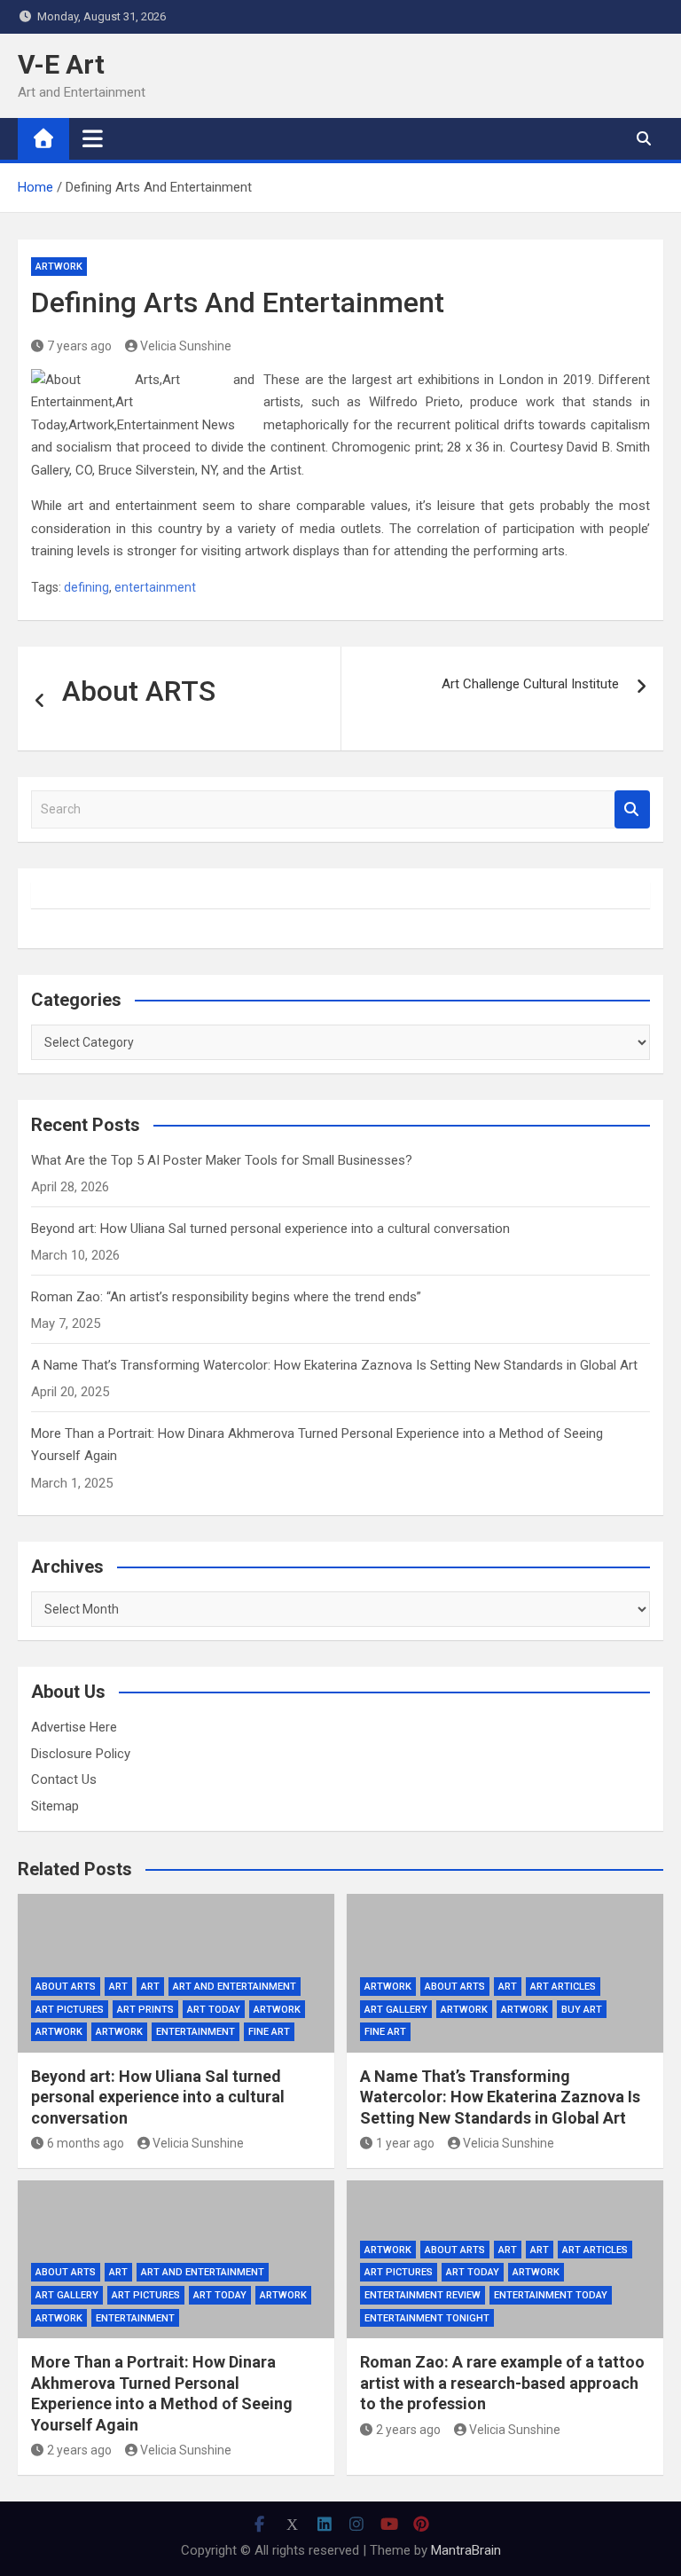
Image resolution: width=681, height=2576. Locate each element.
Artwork (59, 267)
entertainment (155, 587)
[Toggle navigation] (93, 138)
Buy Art (582, 2010)
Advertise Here (74, 1727)
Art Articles (563, 1987)
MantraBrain (466, 2550)
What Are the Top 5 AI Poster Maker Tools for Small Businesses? (222, 1160)
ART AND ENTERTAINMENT (235, 1987)
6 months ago (86, 2143)
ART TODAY (214, 2010)
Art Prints (145, 2010)
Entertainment (196, 2032)
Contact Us (64, 1779)
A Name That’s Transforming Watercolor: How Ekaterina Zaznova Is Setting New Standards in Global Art (334, 1365)
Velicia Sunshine (186, 346)
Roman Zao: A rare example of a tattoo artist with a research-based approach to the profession (502, 2383)
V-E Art (61, 64)
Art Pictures (70, 2010)
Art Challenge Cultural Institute (530, 684)
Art (118, 1987)
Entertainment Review (423, 2295)
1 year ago (405, 2143)
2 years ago (79, 2450)
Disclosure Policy (81, 1754)
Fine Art (269, 2032)
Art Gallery (396, 2010)
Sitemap (55, 1806)
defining (86, 587)
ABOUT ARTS (66, 1987)
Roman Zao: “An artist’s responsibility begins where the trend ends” (226, 1297)
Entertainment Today (551, 2295)
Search (632, 809)
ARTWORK (59, 2032)
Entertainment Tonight (427, 2318)
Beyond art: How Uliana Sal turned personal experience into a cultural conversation (270, 1229)
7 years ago (79, 346)
